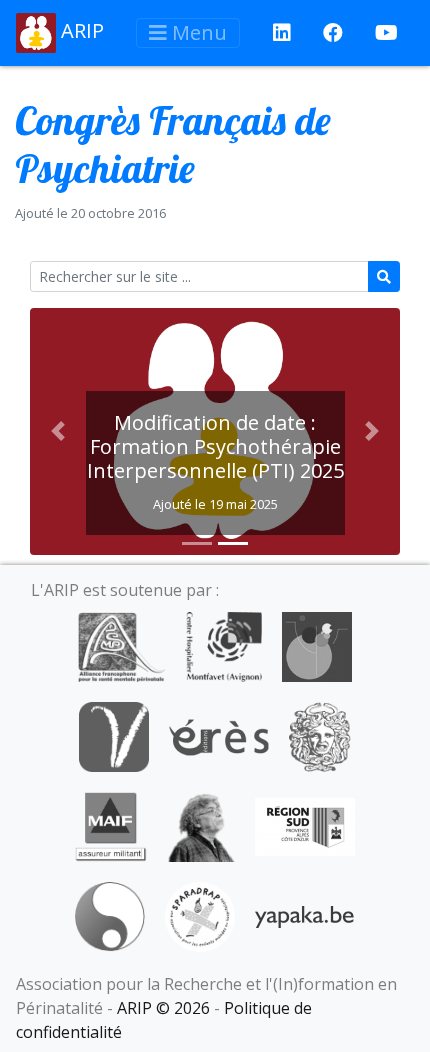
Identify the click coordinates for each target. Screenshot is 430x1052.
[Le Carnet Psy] (320, 735)
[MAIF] (110, 825)
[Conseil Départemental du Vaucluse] (114, 735)
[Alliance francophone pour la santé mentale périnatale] (121, 645)
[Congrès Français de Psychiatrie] (317, 645)
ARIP (80, 30)
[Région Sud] (305, 825)
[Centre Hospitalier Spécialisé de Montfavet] (223, 645)
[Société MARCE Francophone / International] (109, 915)
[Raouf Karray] (201, 825)
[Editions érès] (219, 735)
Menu (197, 32)
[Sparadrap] (200, 915)
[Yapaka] (305, 915)
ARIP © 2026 (163, 1008)
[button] (58, 431)
